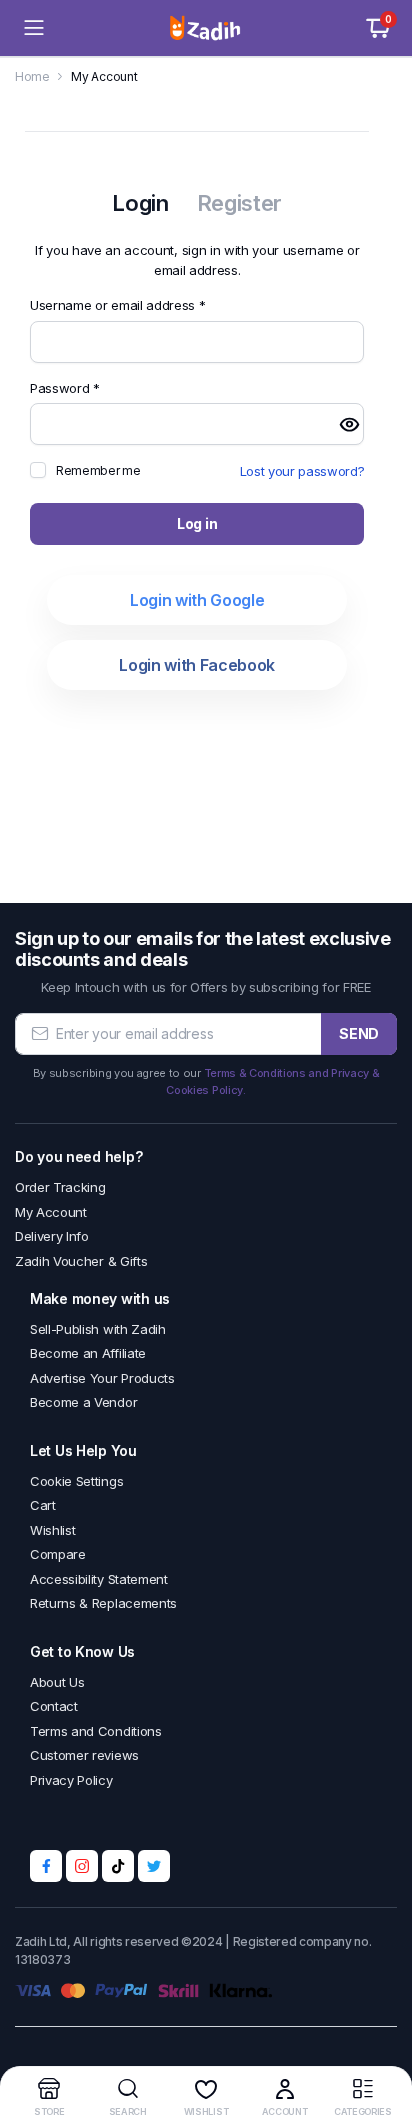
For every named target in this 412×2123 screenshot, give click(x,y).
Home (32, 76)
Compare (58, 1554)
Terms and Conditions (96, 1731)
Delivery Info (52, 1236)
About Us (57, 1682)
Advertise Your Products (102, 1378)
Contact (54, 1706)
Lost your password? (302, 471)
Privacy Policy (71, 1780)
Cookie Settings (76, 1481)
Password (91, 387)
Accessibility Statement (99, 1579)
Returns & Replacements (103, 1603)
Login (140, 203)
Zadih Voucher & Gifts (81, 1261)
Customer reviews (84, 1755)
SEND (359, 1033)
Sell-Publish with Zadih (98, 1329)
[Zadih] (206, 28)
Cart (43, 1505)
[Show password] (349, 424)
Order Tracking (60, 1187)
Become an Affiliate (88, 1353)
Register (239, 203)
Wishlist (52, 1530)
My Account (51, 1212)
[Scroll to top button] (380, 2033)
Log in (197, 523)
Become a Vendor (83, 1402)
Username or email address (144, 304)
